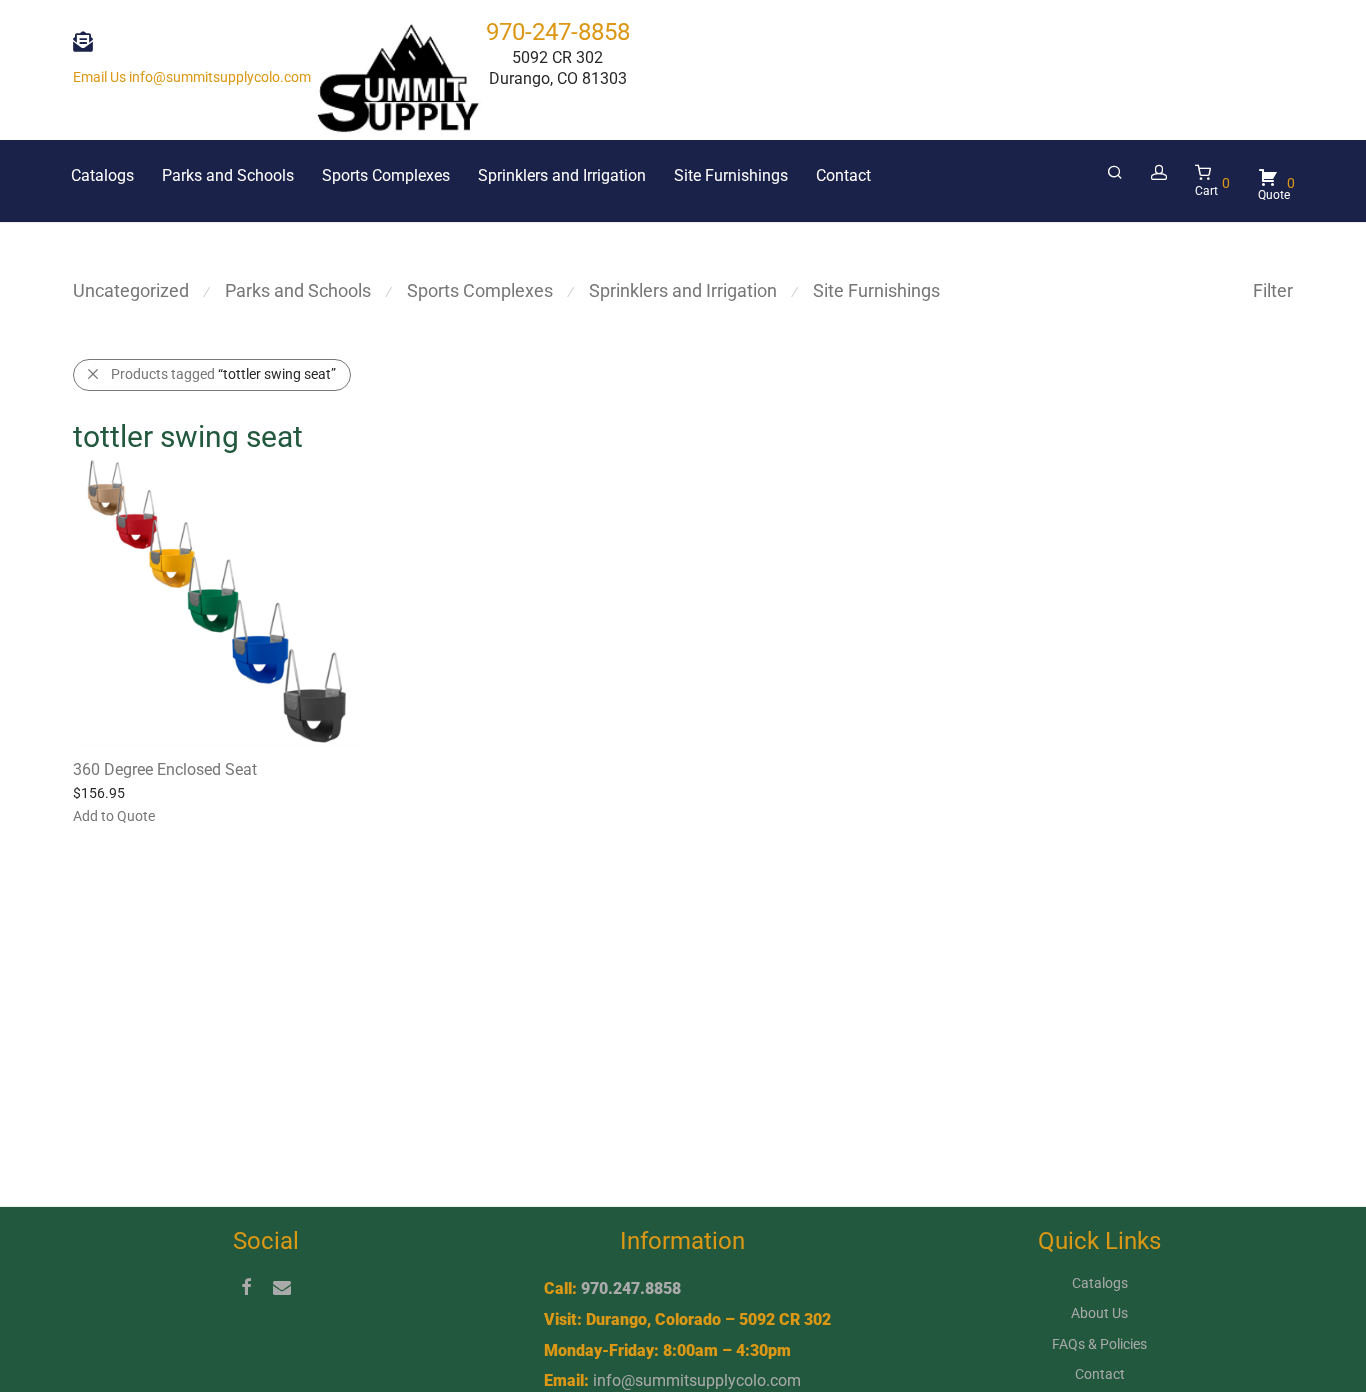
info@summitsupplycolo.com (697, 1380)
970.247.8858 (631, 1288)
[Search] (1115, 173)
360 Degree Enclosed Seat (165, 769)
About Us (1099, 1313)
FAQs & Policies (1099, 1344)
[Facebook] (246, 1286)
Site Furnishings (731, 175)
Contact (843, 175)
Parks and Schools (228, 175)
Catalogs (102, 175)
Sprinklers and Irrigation (562, 175)
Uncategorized (131, 290)
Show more (188, 815)
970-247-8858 (558, 32)
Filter (1273, 290)
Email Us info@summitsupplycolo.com (192, 77)
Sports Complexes (386, 175)
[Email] (282, 1286)
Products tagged (223, 374)
